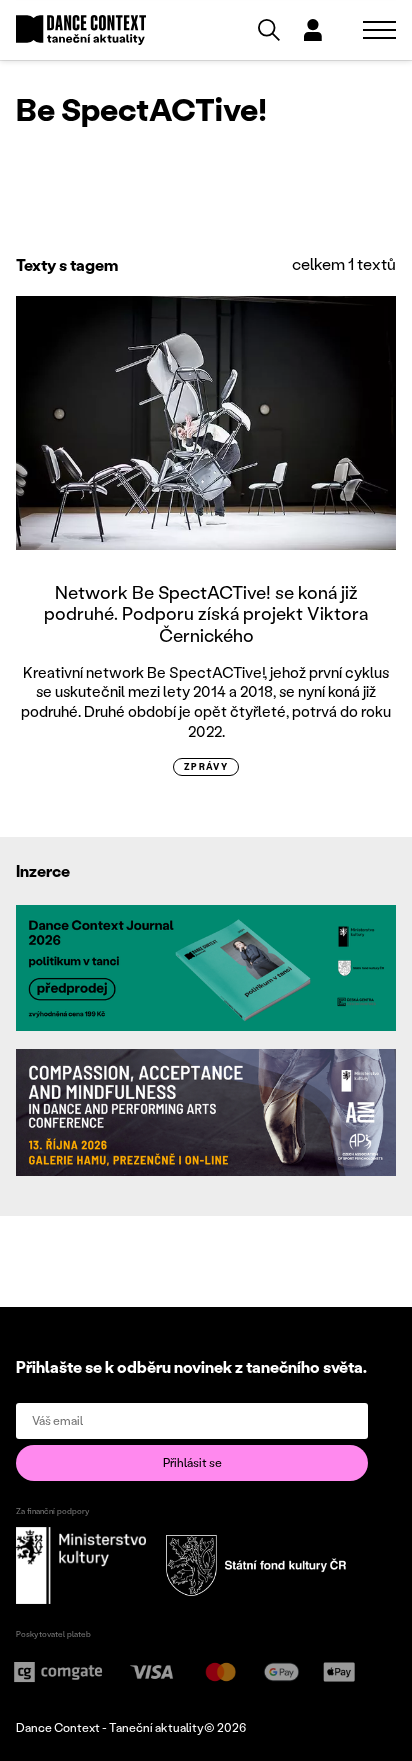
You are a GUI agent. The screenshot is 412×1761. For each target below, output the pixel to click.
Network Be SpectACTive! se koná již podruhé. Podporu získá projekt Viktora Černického (206, 613)
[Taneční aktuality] (81, 30)
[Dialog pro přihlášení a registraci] (313, 30)
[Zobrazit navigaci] (379, 30)
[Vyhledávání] (269, 30)
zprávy (206, 766)
